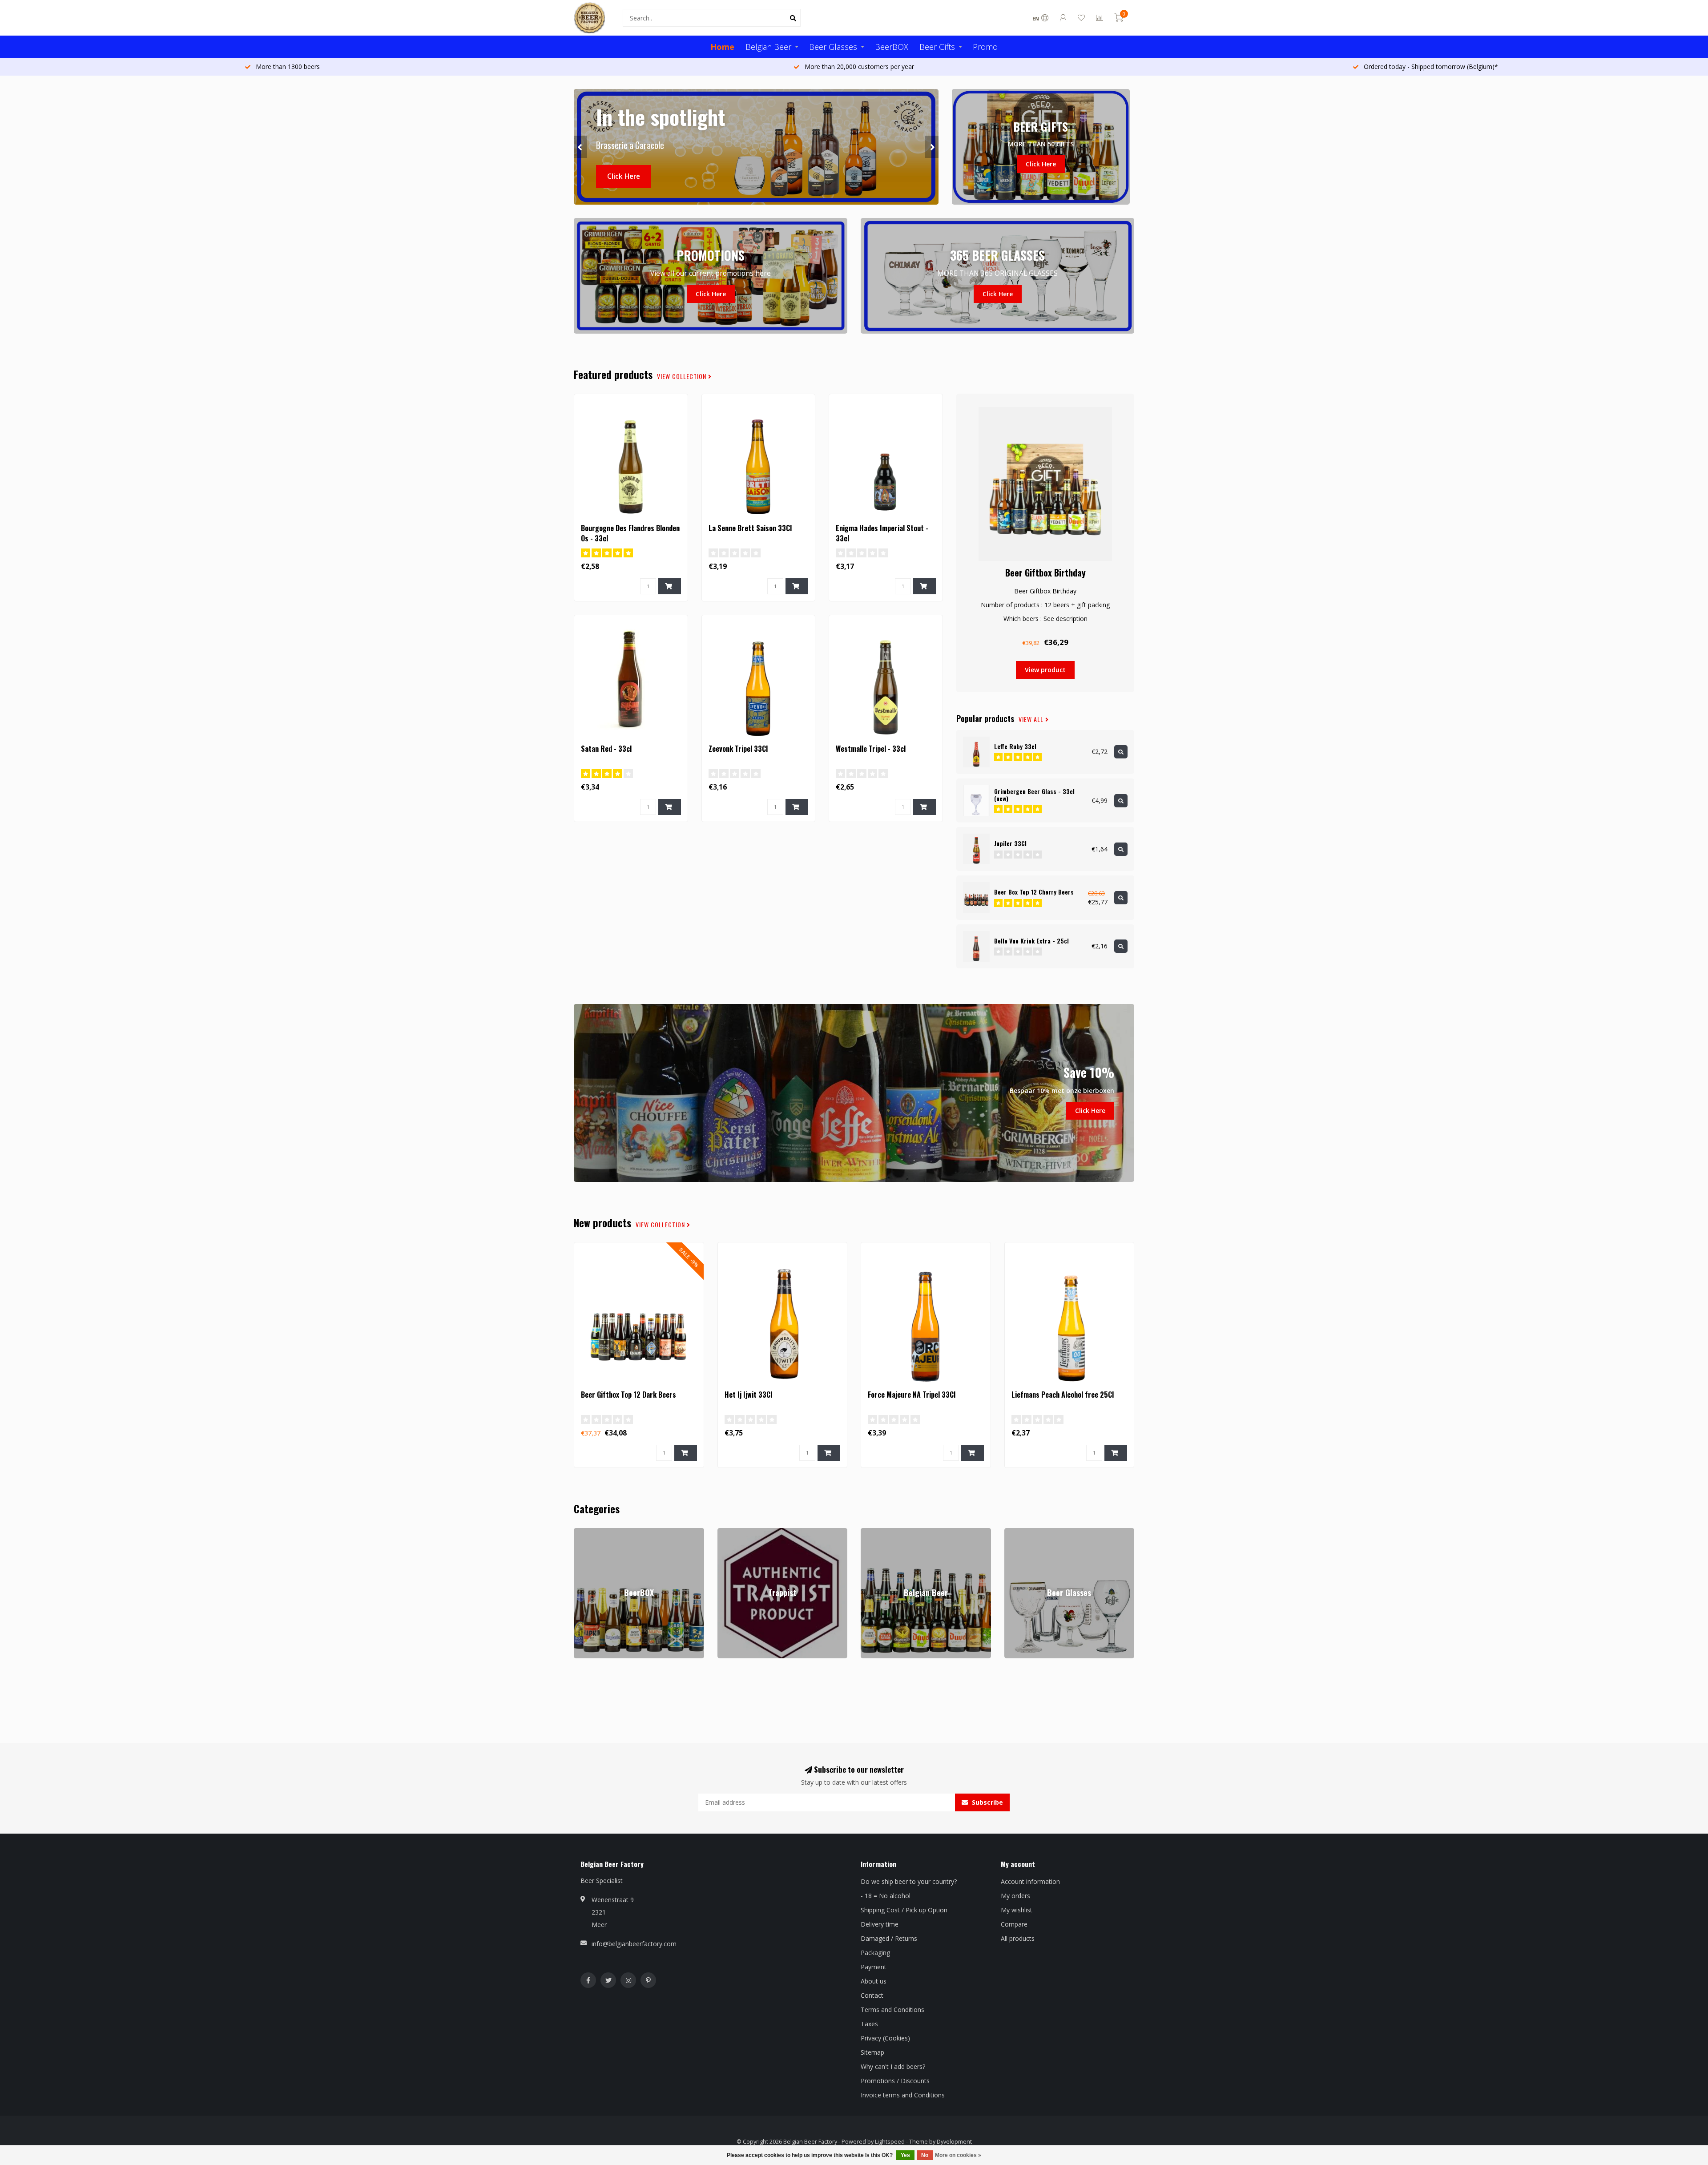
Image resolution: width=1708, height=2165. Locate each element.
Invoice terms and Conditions (903, 2095)
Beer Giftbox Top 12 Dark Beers (628, 1395)
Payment (874, 1967)
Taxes (869, 2024)
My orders (1015, 1896)
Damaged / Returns (889, 1938)
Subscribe (987, 1802)
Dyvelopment (954, 2142)
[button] (580, 147)
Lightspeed (890, 2142)
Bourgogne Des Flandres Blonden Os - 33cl (630, 533)
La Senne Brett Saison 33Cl (750, 528)
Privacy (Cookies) (885, 2038)
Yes (905, 2155)
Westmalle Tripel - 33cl (871, 749)
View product (1045, 670)
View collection (683, 376)
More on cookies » (958, 2155)
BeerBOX (892, 47)
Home (722, 47)
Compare (1014, 1924)
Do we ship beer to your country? (909, 1881)
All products (1018, 1938)
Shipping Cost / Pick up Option (904, 1910)
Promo (985, 47)
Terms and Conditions (892, 2010)
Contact (872, 1995)
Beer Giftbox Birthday (1045, 572)
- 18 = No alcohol (886, 1896)
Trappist (729, 1532)
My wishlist (1017, 1910)
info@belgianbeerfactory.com (634, 1944)
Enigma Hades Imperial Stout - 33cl (882, 533)
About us (874, 1981)
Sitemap (872, 2052)
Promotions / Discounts (895, 2081)
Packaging (875, 1953)
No (925, 2155)
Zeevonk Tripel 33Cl (738, 749)
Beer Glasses (833, 47)
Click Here (624, 176)
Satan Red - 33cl (606, 749)
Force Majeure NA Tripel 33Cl (912, 1395)
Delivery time (880, 1924)
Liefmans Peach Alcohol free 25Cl (1063, 1395)
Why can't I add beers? (893, 2066)
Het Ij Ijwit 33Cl (748, 1395)
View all (1032, 719)
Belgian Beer (768, 47)
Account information (1030, 1881)
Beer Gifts (937, 47)
